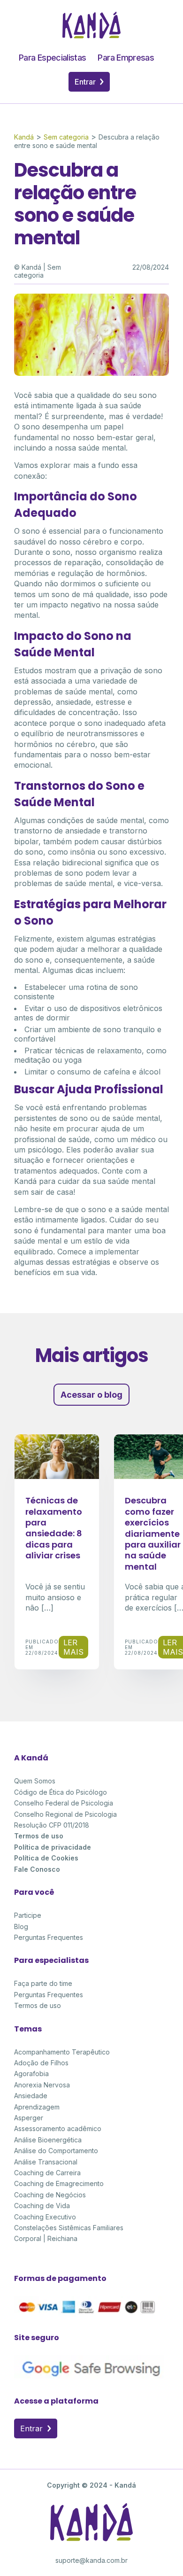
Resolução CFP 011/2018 (52, 1825)
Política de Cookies (46, 1858)
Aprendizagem (37, 2107)
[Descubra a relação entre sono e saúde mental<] (91, 373)
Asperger (29, 2118)
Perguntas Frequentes (49, 1937)
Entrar (86, 82)
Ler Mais (73, 1647)
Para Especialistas (52, 58)
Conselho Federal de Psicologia (64, 1803)
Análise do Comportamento (56, 2151)
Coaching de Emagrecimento (59, 2183)
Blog (21, 1926)
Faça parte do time (43, 1983)
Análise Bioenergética (48, 2140)
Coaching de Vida (42, 2206)
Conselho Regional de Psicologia (65, 1814)
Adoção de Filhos (41, 2063)
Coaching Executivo (45, 2217)
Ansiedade (31, 2096)
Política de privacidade (53, 1847)
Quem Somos (35, 1781)
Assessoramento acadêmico (58, 2129)
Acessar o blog (91, 1395)
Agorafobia (31, 2074)
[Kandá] (91, 36)
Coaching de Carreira (47, 2173)
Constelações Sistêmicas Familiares (69, 2228)
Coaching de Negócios (50, 2195)
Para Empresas (126, 58)
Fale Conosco (37, 1869)
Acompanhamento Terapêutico (62, 2052)
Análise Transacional (46, 2162)
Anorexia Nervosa (42, 2085)
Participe (28, 1915)
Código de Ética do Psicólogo (61, 1792)
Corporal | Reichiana (46, 2238)
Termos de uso (39, 1836)
